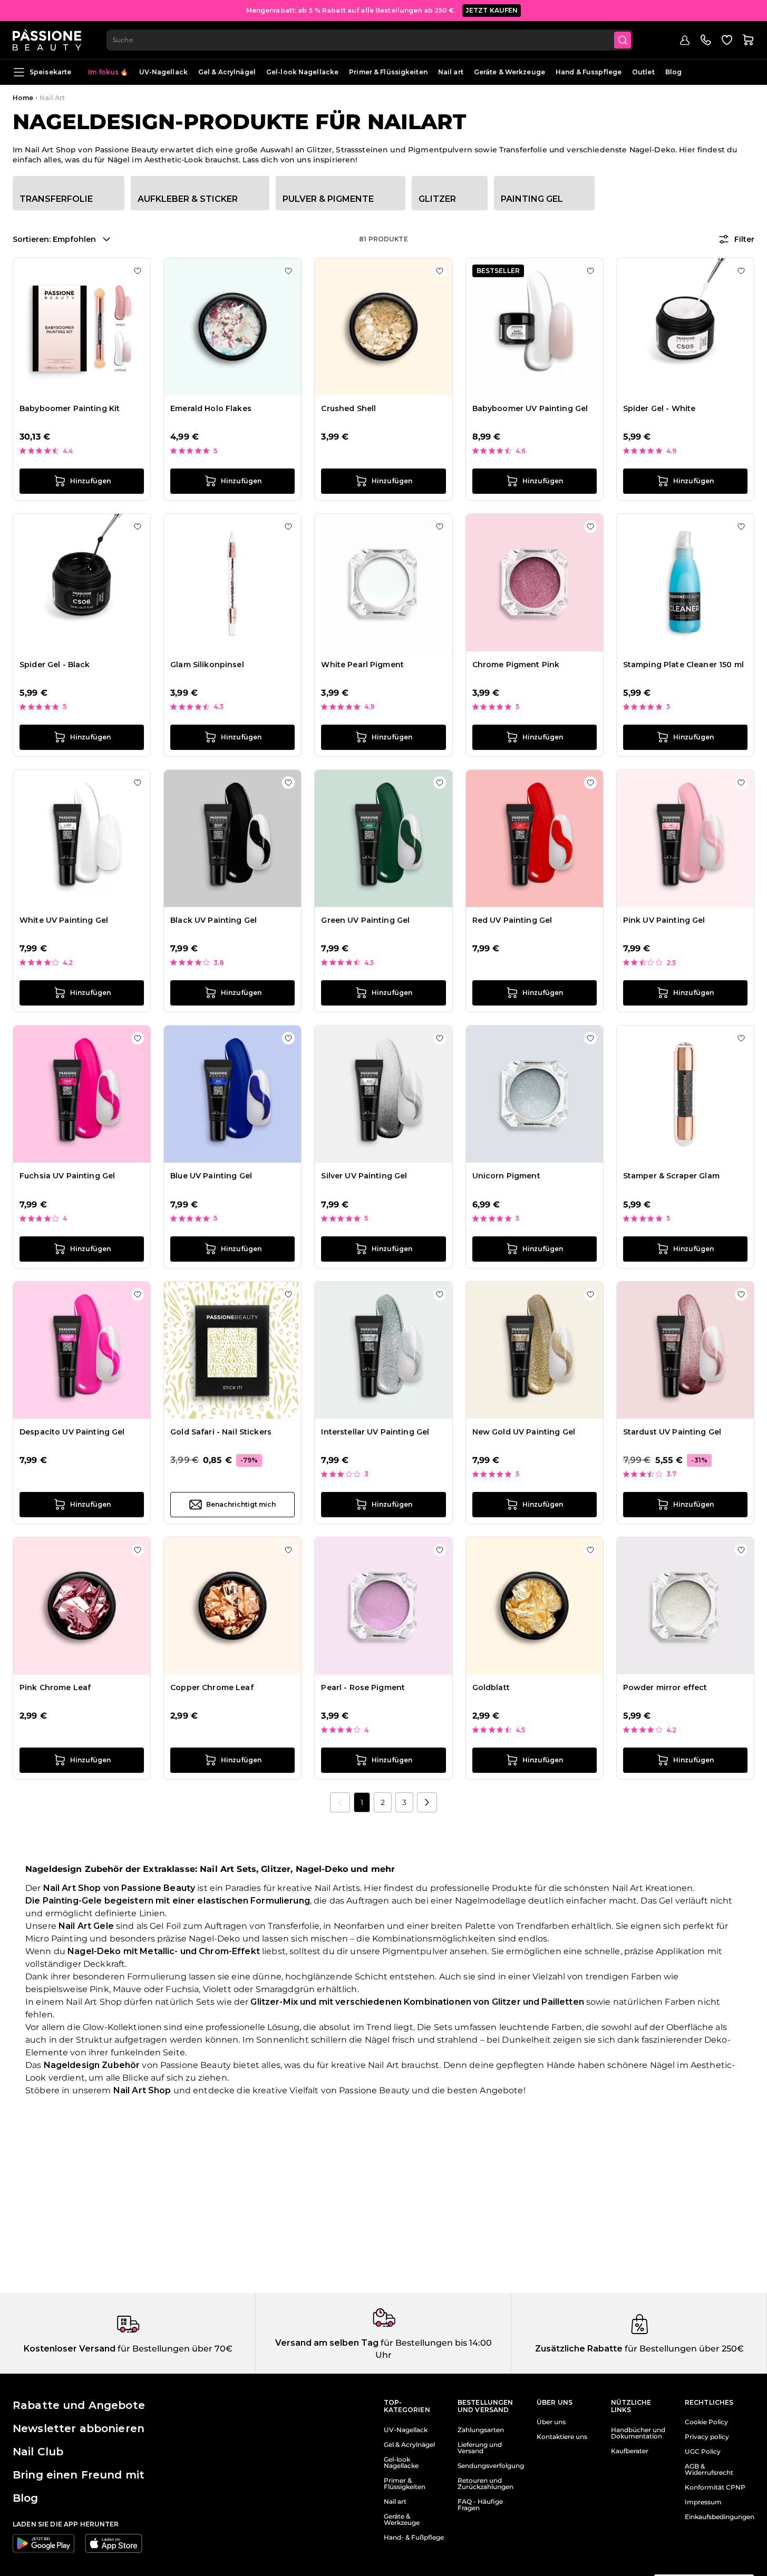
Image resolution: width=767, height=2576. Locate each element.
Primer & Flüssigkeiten (388, 72)
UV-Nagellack (163, 72)
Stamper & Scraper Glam (671, 1176)
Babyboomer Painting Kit (70, 408)
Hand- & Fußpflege (414, 2538)
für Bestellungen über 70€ (174, 2349)
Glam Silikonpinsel (207, 665)
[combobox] (370, 40)
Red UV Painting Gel (512, 920)
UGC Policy (703, 2452)
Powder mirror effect (665, 1687)
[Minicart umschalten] (748, 40)
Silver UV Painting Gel (364, 1176)
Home (23, 98)
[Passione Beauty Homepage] (47, 40)
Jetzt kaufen (492, 10)
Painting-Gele (72, 1901)
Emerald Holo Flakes (211, 408)
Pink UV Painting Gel (664, 920)
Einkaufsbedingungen (720, 2517)
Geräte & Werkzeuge (509, 72)
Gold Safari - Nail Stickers (221, 1432)
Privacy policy (707, 2437)
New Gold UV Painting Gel (524, 1432)
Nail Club (38, 2452)
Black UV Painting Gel (213, 920)
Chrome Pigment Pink (516, 665)
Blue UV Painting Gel (211, 1176)
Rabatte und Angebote (79, 2405)
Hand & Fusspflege (589, 72)
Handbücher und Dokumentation (638, 2433)
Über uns (551, 2422)
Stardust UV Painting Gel (672, 1432)
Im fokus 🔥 (108, 72)
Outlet (643, 72)
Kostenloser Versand (70, 2349)
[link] (340, 1802)
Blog (673, 72)
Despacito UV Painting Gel (72, 1432)
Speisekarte (50, 72)
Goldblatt (491, 1687)
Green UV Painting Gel (365, 920)
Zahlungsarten (481, 2430)
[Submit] (623, 40)
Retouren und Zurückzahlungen (486, 2484)
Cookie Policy (706, 2422)
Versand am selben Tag (327, 2343)
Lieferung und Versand (480, 2448)
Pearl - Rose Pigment (363, 1687)
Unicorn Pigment (506, 1176)
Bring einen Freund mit (79, 2475)
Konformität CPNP (715, 2487)
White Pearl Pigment (362, 665)
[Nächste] (427, 1802)
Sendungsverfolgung (491, 2466)
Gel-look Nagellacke (302, 72)
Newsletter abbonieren (79, 2428)
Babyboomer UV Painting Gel (530, 408)
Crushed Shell (348, 408)
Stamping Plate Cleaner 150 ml (683, 665)
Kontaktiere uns (562, 2437)
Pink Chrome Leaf (55, 1687)
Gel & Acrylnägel (227, 72)
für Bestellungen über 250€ (683, 2349)
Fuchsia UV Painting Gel (67, 1176)
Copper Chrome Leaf (212, 1687)
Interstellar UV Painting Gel (375, 1432)
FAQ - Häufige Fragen (480, 2505)
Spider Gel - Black (55, 665)
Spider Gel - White (659, 408)
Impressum (703, 2502)
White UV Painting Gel (64, 920)
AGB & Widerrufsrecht (709, 2470)
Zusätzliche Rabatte (579, 2349)
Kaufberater (630, 2451)
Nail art (451, 72)
